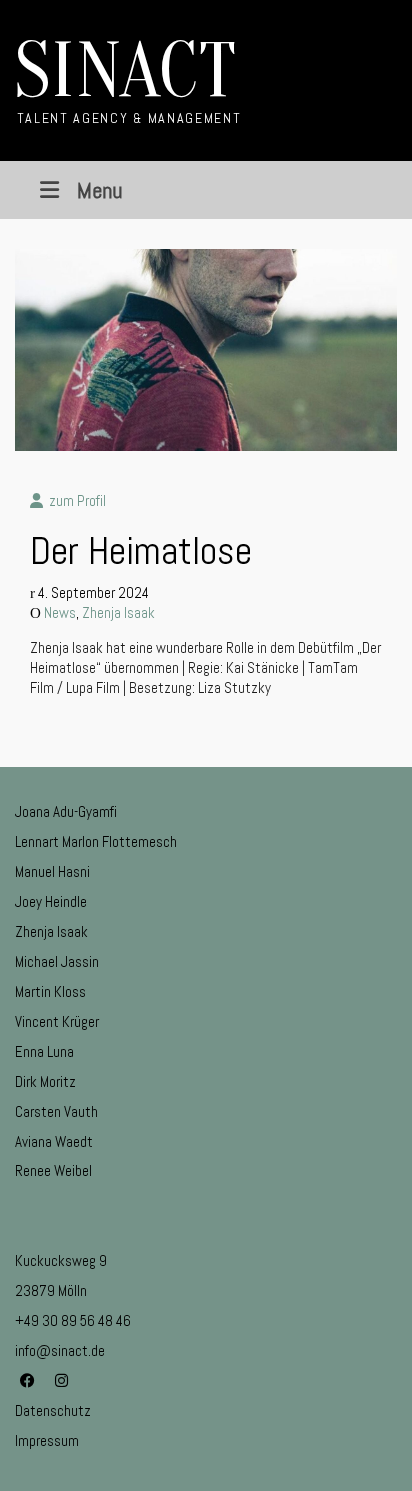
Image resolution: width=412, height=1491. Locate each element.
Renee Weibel (53, 1170)
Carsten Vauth (56, 1111)
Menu (99, 190)
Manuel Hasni (52, 871)
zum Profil (74, 500)
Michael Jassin (57, 961)
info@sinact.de (60, 1350)
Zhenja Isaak (118, 612)
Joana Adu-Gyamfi (66, 811)
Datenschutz (53, 1410)
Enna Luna (44, 1051)
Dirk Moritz (45, 1081)
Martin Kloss (50, 991)
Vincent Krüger (57, 1021)
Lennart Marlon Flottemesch (96, 841)
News (60, 612)
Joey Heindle (51, 901)
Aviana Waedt (54, 1141)
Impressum (47, 1440)
